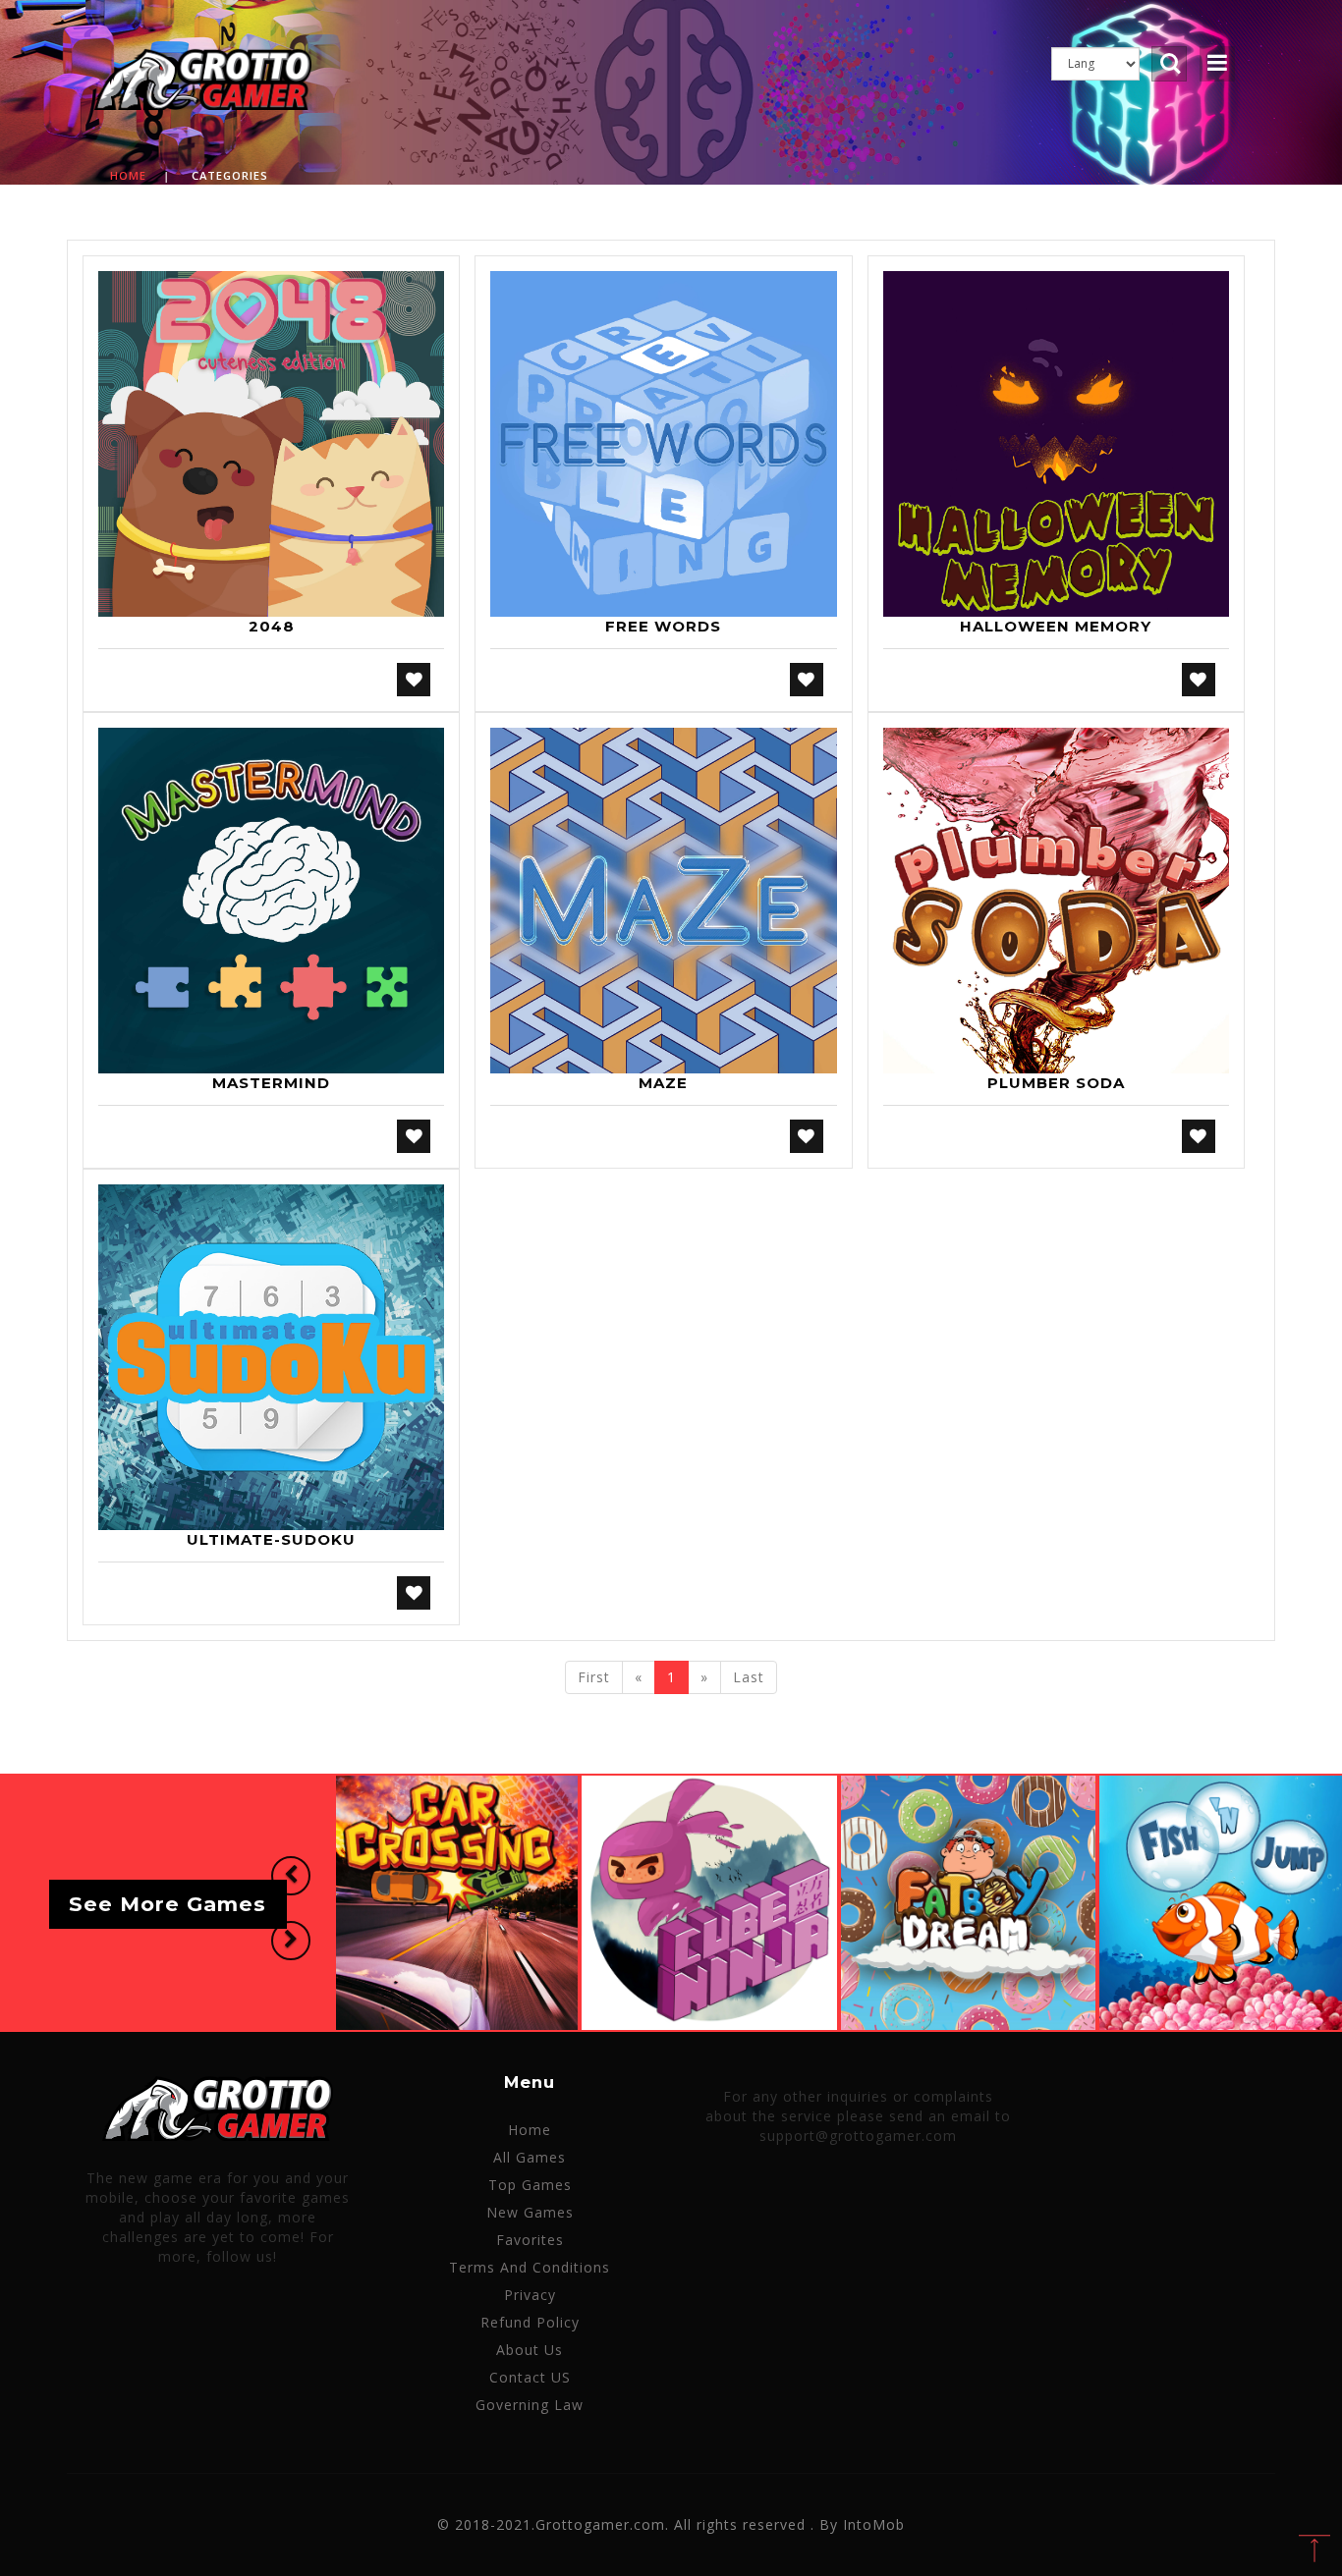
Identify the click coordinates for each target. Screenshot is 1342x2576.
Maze (663, 1083)
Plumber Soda (1056, 1083)
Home (128, 175)
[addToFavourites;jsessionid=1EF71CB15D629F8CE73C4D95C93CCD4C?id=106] (1199, 1136)
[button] (291, 1876)
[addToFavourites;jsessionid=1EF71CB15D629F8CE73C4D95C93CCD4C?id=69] (1199, 680)
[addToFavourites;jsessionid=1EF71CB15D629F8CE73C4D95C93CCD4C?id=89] (414, 1136)
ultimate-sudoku (271, 1539)
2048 (272, 626)
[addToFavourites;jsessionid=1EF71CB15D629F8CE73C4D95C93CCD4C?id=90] (807, 1136)
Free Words (663, 626)
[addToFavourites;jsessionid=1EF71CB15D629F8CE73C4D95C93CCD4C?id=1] (414, 680)
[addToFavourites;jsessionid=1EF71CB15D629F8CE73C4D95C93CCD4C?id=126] (414, 1593)
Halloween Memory (1056, 626)
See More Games (168, 1905)
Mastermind (271, 1083)
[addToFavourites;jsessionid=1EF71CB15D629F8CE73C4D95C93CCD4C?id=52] (807, 680)
